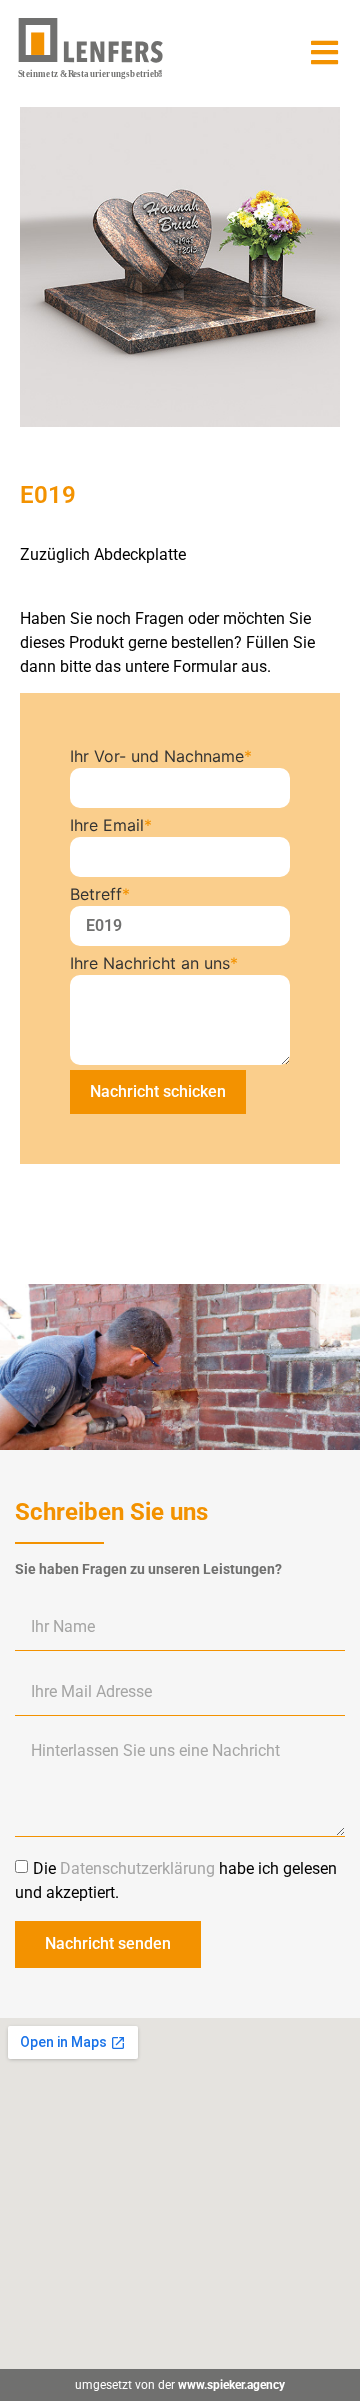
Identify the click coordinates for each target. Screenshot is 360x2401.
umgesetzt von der (180, 2385)
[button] (324, 52)
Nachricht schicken (158, 1091)
